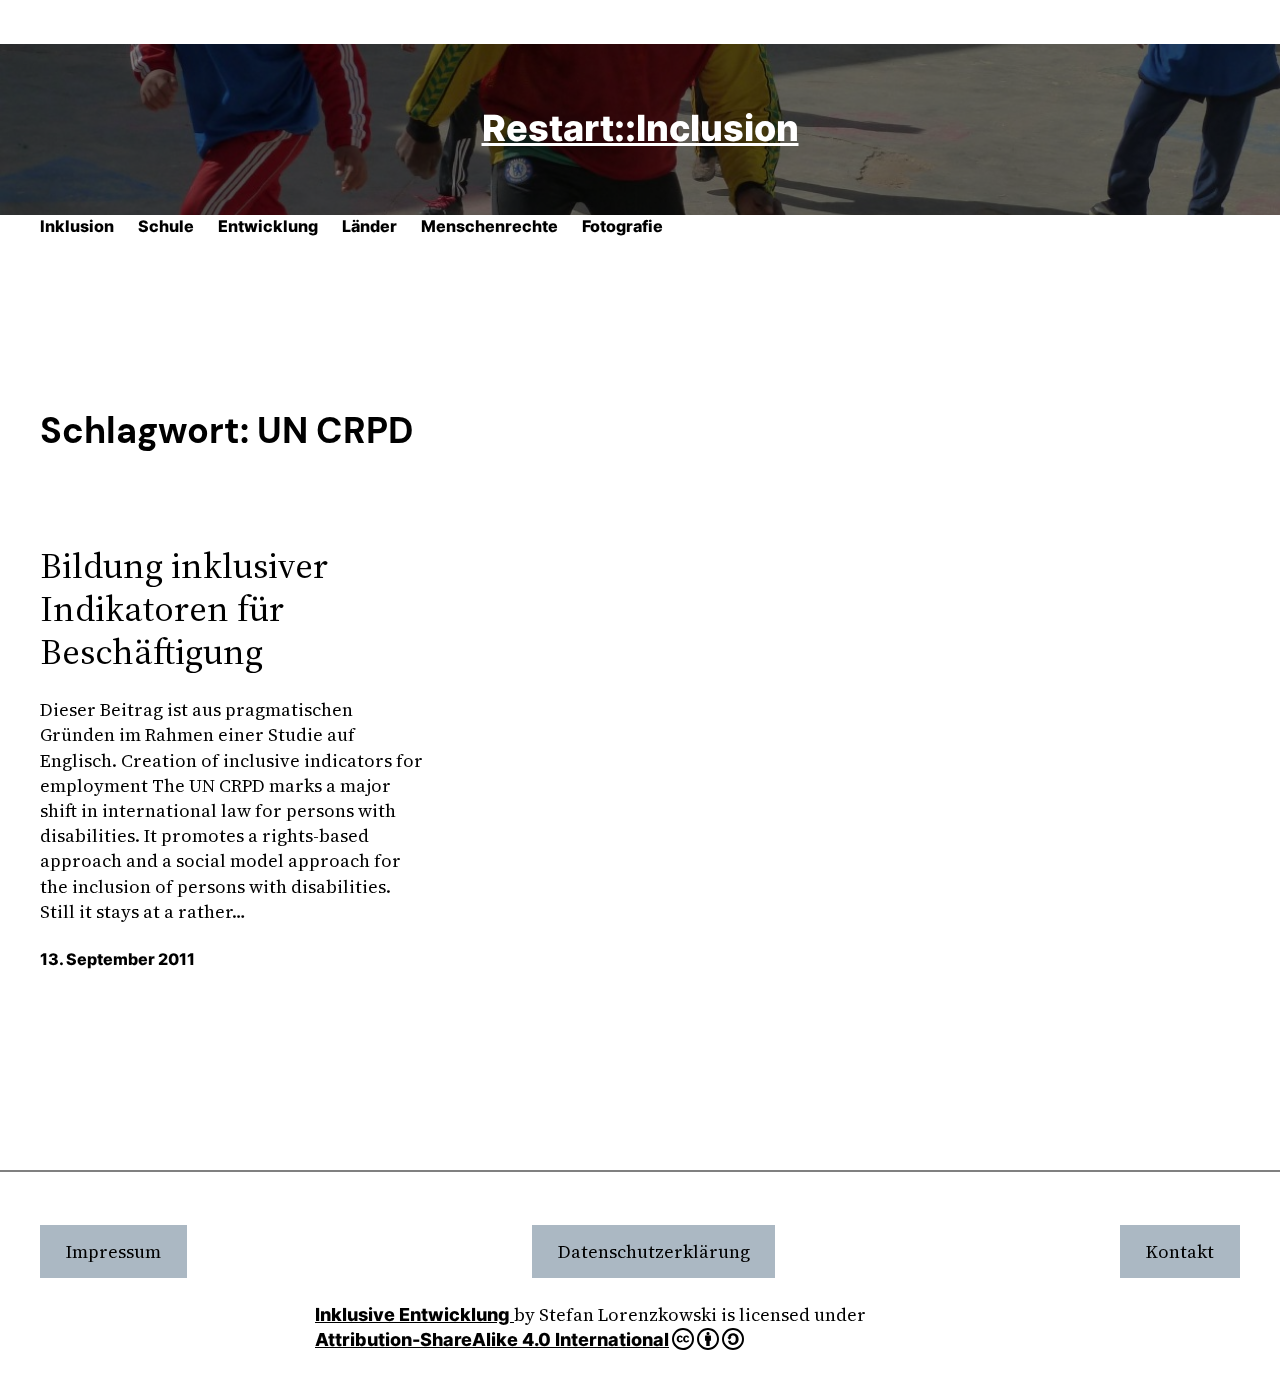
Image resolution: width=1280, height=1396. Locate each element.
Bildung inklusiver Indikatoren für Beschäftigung (184, 609)
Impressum (113, 1251)
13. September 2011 (117, 959)
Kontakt (1180, 1251)
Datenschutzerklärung (654, 1251)
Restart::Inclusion (640, 128)
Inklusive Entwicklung (414, 1314)
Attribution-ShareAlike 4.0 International (492, 1339)
